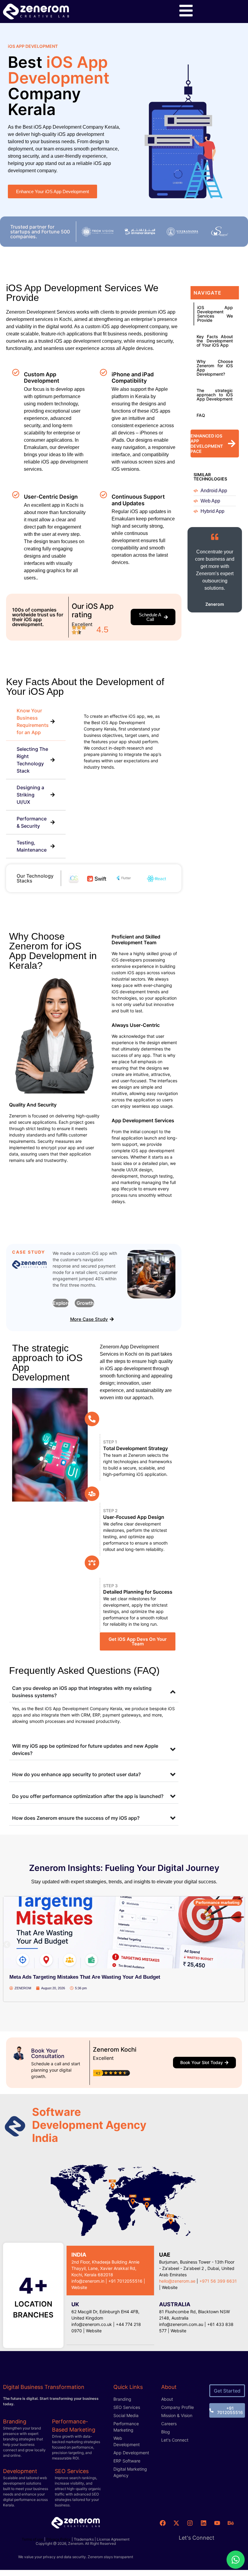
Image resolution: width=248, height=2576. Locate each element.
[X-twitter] (176, 2523)
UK (75, 2304)
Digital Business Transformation (44, 2387)
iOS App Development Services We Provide (215, 314)
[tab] (36, 722)
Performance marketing (218, 1903)
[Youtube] (217, 2523)
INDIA (79, 2255)
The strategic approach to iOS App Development (215, 395)
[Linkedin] (204, 2523)
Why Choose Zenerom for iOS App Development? (215, 368)
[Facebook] (163, 2523)
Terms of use (33, 2539)
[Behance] (231, 2523)
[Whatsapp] (236, 2560)
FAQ (201, 415)
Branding (15, 2421)
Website (170, 2287)
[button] (7, 1945)
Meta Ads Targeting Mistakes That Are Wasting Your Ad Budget (85, 1977)
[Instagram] (190, 2523)
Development (20, 2471)
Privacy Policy (59, 2539)
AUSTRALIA (175, 2304)
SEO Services (72, 2471)
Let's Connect (197, 2538)
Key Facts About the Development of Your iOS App (215, 341)
